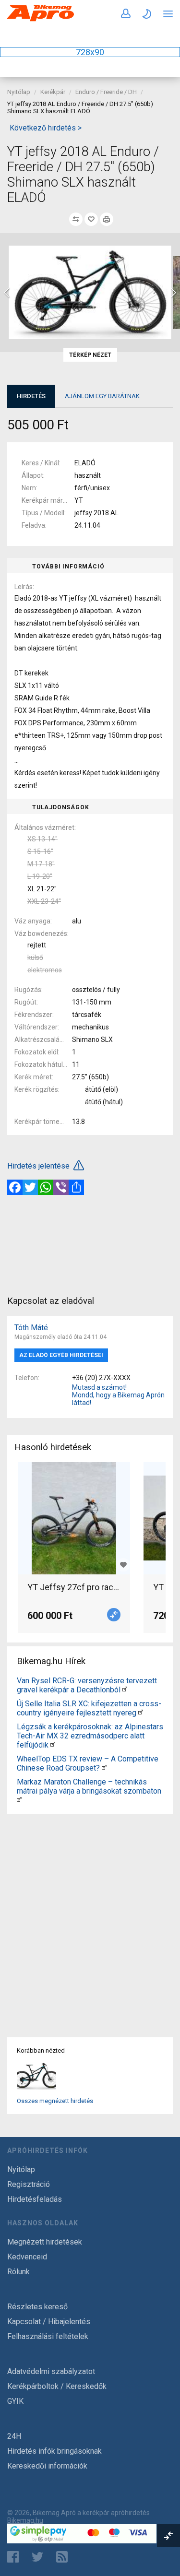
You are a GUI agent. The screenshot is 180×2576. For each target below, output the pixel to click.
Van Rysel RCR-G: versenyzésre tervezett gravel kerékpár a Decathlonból (87, 1685)
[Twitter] (30, 1187)
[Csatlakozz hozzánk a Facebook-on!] (13, 2557)
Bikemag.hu (25, 2520)
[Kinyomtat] (107, 219)
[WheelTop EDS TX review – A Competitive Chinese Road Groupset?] (104, 1768)
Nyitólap (19, 92)
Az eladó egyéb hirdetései (61, 1355)
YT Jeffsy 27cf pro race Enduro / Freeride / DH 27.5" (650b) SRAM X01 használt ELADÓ (74, 1587)
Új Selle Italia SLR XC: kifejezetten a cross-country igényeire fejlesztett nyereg (89, 1708)
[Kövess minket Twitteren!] (37, 2557)
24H (14, 2436)
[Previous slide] (7, 293)
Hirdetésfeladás (35, 2199)
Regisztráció (29, 2184)
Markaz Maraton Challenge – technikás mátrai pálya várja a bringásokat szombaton (89, 1786)
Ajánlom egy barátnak (102, 396)
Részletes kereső (37, 2307)
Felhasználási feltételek (48, 2336)
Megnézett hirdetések (45, 2242)
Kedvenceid (27, 2257)
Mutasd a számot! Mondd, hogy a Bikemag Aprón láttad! (118, 1395)
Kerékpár (53, 92)
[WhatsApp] (46, 1187)
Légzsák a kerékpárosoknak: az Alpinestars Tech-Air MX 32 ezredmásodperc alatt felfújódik (90, 1736)
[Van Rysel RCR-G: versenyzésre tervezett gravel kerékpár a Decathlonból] (125, 1690)
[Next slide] (173, 293)
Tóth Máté (31, 1328)
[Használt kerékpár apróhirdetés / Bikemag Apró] (41, 19)
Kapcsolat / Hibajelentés (49, 2322)
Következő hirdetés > (46, 128)
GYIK (15, 2401)
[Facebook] (15, 1187)
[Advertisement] (90, 1244)
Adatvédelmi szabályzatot (51, 2371)
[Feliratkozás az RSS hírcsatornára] (64, 2557)
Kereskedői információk (47, 2466)
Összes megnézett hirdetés (55, 2101)
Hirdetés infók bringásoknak (54, 2451)
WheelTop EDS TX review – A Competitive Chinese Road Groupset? (88, 1763)
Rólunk (18, 2272)
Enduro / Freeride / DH (106, 92)
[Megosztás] (76, 1187)
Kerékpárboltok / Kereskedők (57, 2386)
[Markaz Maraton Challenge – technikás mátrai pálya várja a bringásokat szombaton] (19, 1800)
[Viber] (61, 1187)
